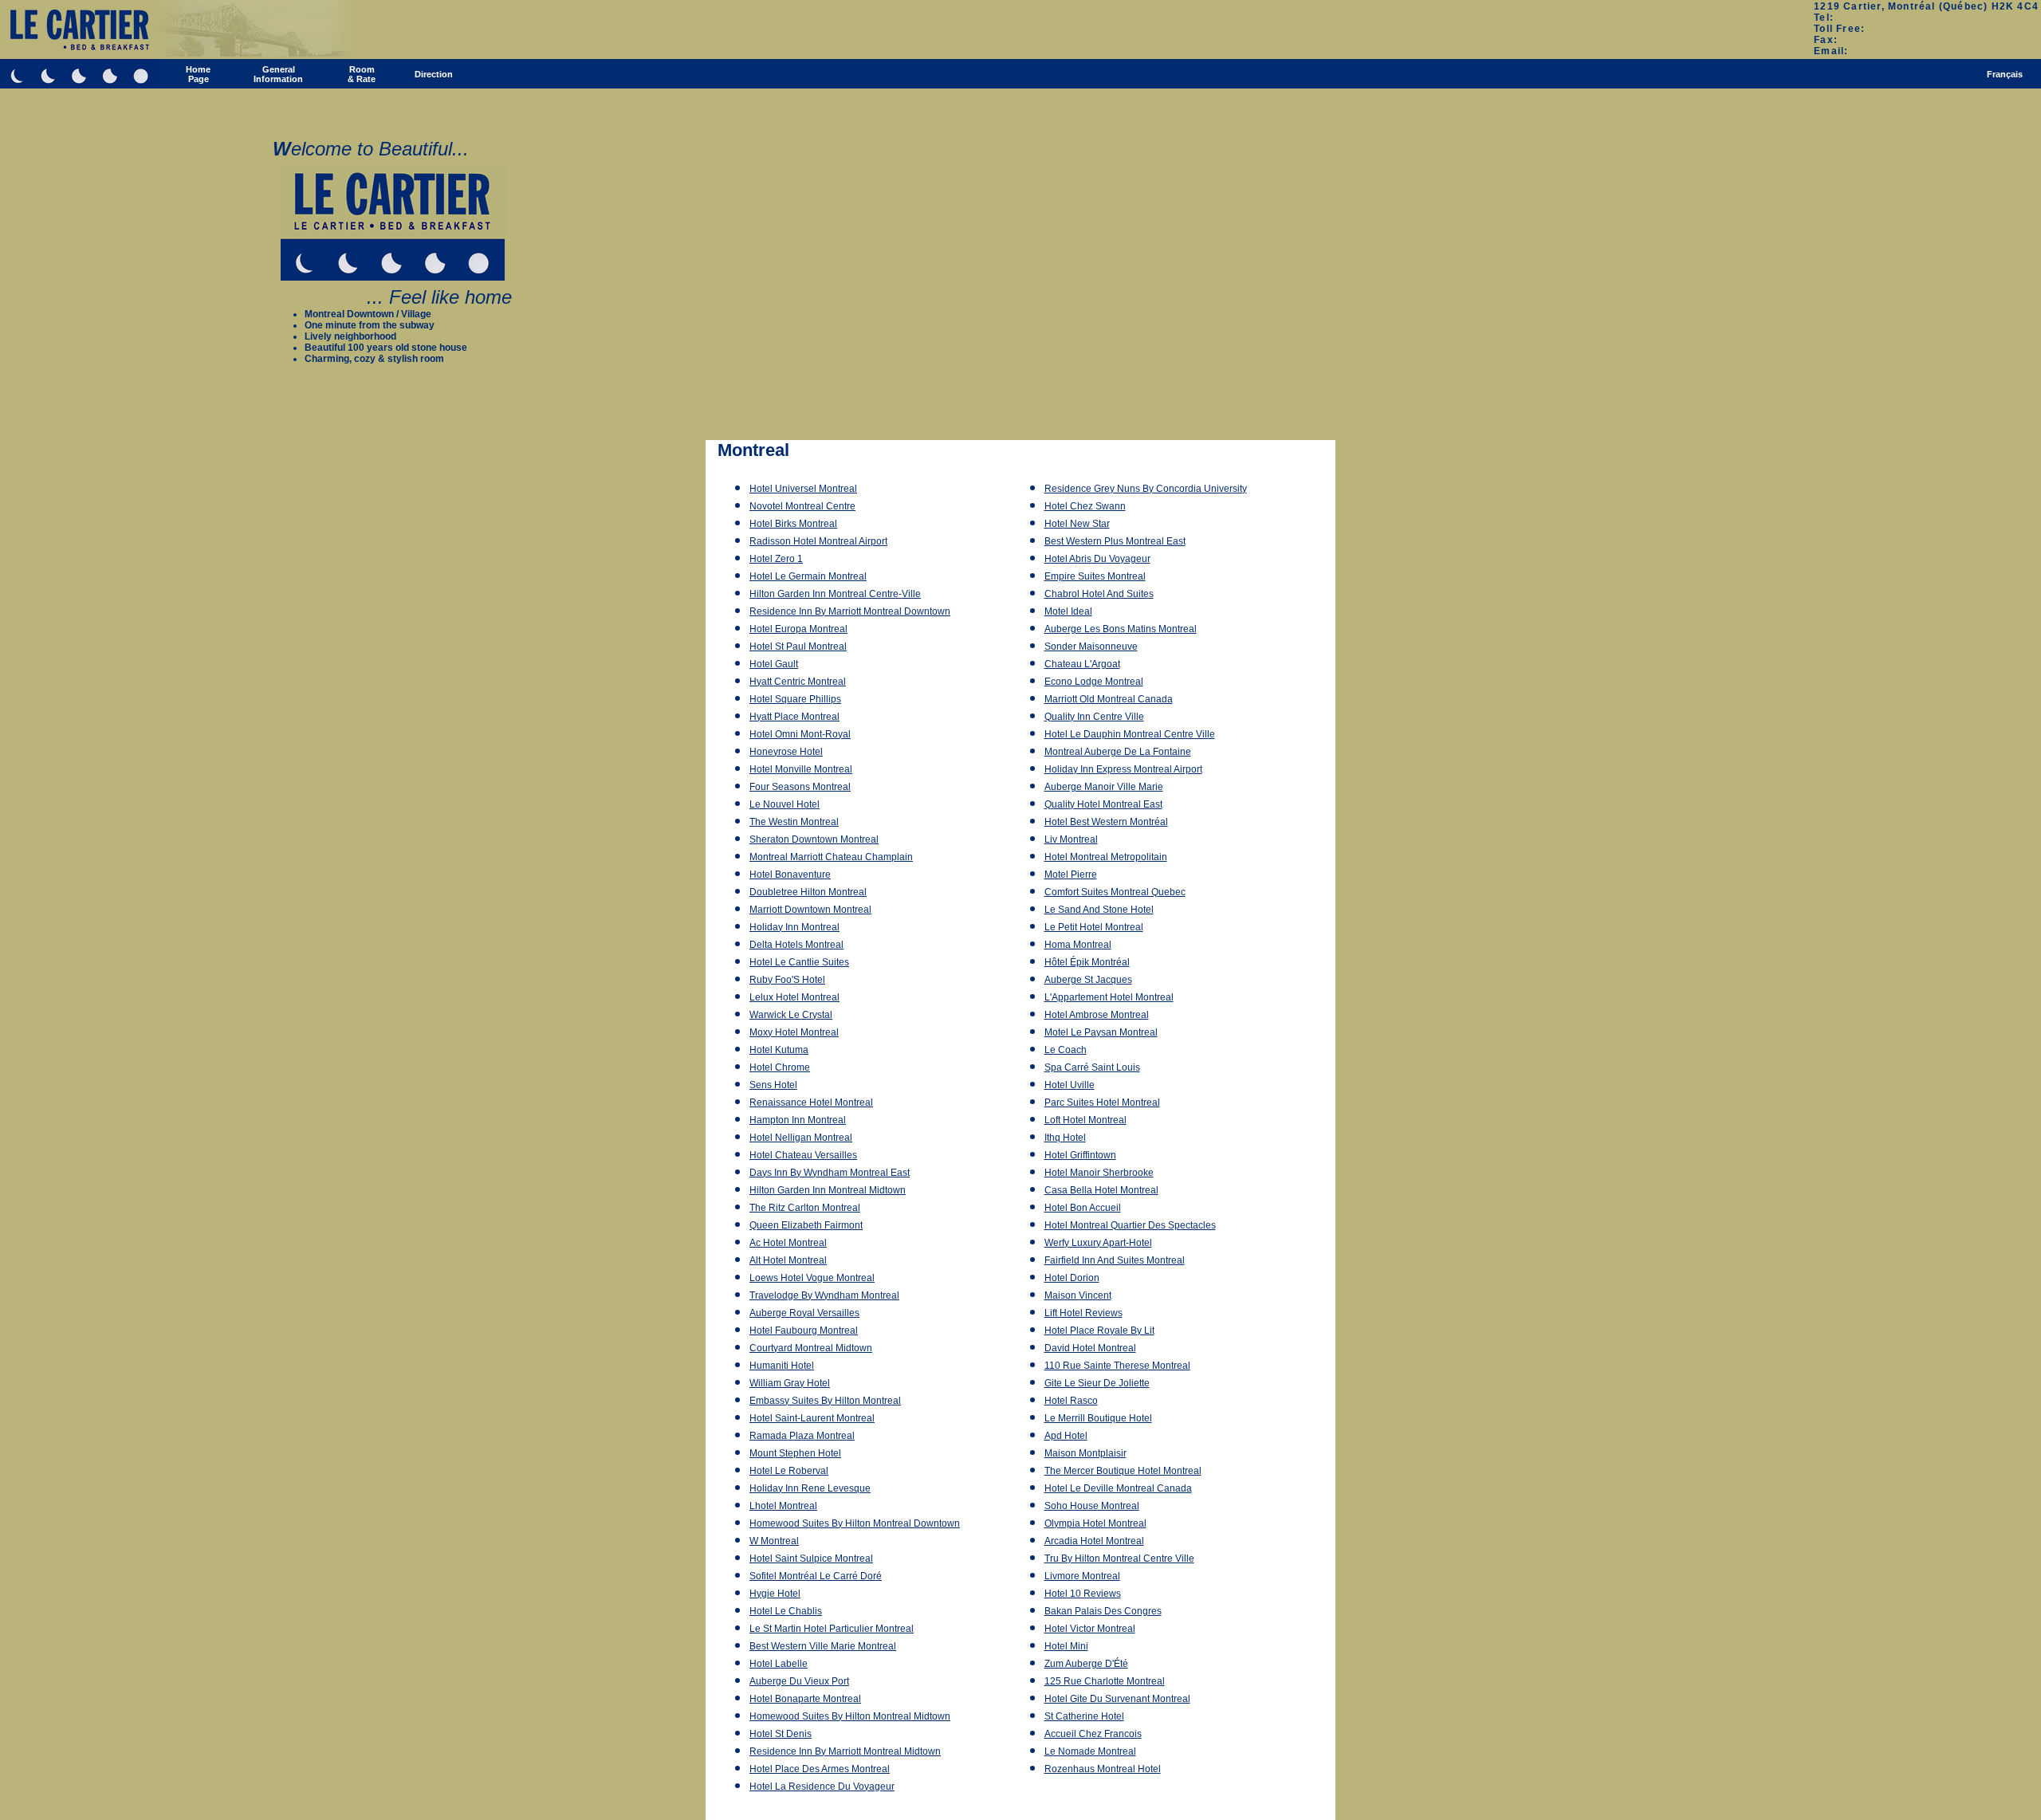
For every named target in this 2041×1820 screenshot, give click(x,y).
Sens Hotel (773, 1085)
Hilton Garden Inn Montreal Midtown (828, 1190)
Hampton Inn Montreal (798, 1120)
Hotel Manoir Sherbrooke (1099, 1173)
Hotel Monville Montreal (801, 769)
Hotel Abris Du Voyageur (1097, 559)
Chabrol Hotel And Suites (1099, 594)
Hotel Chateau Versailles (803, 1155)
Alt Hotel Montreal (788, 1260)
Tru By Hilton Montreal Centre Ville (1119, 1559)
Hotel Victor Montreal (1090, 1629)
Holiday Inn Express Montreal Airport (1123, 769)
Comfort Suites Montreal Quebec (1115, 892)
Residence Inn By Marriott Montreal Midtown (845, 1751)
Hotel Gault (774, 664)
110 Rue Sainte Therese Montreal (1117, 1366)
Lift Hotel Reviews (1083, 1313)
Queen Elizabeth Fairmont (806, 1225)
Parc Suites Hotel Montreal (1102, 1103)
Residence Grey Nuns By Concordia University (1146, 489)
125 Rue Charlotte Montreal (1105, 1681)
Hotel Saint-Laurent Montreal (812, 1418)
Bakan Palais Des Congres (1103, 1611)
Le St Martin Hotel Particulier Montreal (832, 1629)
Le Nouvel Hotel (785, 804)
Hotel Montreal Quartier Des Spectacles (1130, 1225)
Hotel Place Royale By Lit (1099, 1331)
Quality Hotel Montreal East (1103, 804)
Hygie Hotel (775, 1594)
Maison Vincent (1078, 1295)
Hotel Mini (1066, 1646)
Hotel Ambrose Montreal (1097, 1015)
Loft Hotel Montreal (1085, 1120)
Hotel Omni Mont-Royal (800, 734)
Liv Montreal (1071, 839)
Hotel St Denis (781, 1734)
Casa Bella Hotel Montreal (1101, 1190)
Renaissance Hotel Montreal (811, 1103)
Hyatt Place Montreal (794, 717)
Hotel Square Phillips (795, 699)
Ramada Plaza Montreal (802, 1436)
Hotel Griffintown (1080, 1155)
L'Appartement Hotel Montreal (1109, 997)
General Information (278, 74)
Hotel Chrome (780, 1067)
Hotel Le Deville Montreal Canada (1118, 1488)
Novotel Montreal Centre (802, 506)
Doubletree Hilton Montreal (808, 892)
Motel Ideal (1068, 611)
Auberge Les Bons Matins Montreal (1121, 629)
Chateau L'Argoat (1082, 664)
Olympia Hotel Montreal (1095, 1523)
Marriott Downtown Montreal (810, 910)
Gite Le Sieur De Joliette (1097, 1383)
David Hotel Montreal (1090, 1348)
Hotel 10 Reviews (1083, 1594)
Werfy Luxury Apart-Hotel (1098, 1243)
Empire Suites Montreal (1095, 576)
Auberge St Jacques (1088, 980)
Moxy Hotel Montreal (794, 1032)
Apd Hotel (1066, 1436)
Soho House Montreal (1092, 1506)
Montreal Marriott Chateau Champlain (831, 857)
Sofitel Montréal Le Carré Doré (816, 1576)
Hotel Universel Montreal (803, 489)
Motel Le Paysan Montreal (1101, 1032)
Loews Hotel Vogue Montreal (812, 1278)
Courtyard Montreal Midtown (811, 1348)
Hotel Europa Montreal (798, 629)
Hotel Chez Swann (1085, 506)
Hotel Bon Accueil (1083, 1208)
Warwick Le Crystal (791, 1015)
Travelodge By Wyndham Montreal (824, 1295)
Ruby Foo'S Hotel (787, 980)
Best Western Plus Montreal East (1115, 541)
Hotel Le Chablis (786, 1611)
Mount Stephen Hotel (795, 1453)
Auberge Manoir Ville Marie (1104, 787)
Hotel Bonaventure (790, 875)
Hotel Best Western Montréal (1106, 822)
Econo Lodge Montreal (1094, 682)
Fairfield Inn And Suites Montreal (1115, 1260)
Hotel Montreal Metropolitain (1106, 857)
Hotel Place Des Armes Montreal (820, 1769)
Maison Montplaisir (1085, 1453)
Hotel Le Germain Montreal (808, 576)
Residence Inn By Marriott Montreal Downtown (850, 611)
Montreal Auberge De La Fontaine (1118, 752)
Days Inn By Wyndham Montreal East (830, 1173)
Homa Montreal (1078, 945)
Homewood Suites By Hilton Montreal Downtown (855, 1523)
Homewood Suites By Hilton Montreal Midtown (850, 1716)
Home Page (198, 74)
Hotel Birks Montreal (793, 524)
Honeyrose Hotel (786, 752)
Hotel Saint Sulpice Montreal (811, 1559)
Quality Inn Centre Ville (1094, 717)
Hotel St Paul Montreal (798, 647)
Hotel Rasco (1071, 1401)
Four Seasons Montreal (800, 787)
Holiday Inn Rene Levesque (810, 1488)
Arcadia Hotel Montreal (1094, 1541)
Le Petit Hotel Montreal (1094, 927)
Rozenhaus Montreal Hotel (1103, 1769)
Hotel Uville (1070, 1085)
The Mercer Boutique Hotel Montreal (1123, 1471)
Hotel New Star (1077, 524)
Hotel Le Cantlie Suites (799, 962)
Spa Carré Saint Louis (1092, 1067)
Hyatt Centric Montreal (798, 682)
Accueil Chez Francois (1093, 1734)
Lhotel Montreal (783, 1506)
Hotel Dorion (1072, 1278)
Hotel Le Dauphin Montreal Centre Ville (1130, 734)
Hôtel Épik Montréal (1087, 962)
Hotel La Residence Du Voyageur (822, 1787)
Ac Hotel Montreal (788, 1243)
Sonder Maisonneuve (1091, 647)
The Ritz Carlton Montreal (805, 1208)
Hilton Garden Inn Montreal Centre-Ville (835, 594)
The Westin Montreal (794, 822)
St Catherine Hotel (1084, 1716)
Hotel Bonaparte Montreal (805, 1699)
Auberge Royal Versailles (804, 1313)
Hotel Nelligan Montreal (801, 1138)
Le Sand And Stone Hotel (1099, 910)
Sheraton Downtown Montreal (814, 839)
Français (2005, 74)
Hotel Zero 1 (776, 559)
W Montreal (774, 1541)
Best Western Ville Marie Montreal (823, 1646)
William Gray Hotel (790, 1383)
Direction (434, 74)
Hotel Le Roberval (789, 1471)
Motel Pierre (1071, 875)
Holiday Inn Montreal (794, 927)
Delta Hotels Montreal (796, 945)
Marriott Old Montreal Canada (1109, 699)
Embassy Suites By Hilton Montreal (825, 1401)
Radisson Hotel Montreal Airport (818, 541)
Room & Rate (362, 74)
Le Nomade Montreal (1090, 1751)
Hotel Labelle (779, 1664)
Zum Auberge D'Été (1086, 1664)
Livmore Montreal (1082, 1576)
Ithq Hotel (1065, 1138)
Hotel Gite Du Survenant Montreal (1117, 1699)
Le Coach (1066, 1050)
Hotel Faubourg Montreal (804, 1331)
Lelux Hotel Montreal (794, 997)
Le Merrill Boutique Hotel (1098, 1418)
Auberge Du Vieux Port (799, 1681)
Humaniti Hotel (782, 1366)
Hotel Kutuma (779, 1050)
